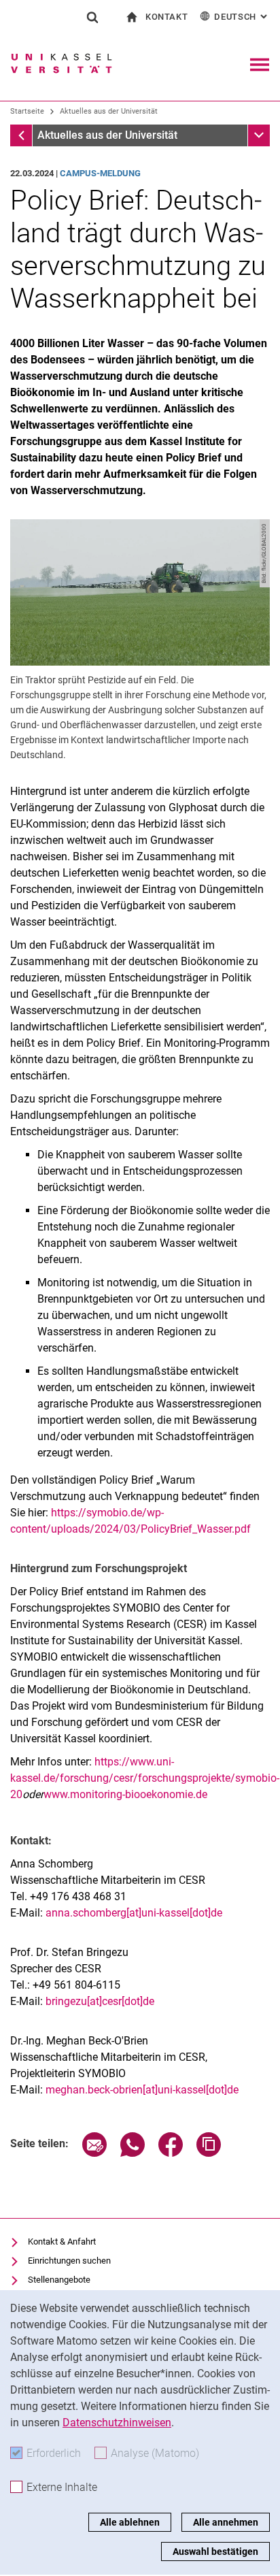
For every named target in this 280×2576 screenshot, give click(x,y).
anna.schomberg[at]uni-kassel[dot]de (134, 1913)
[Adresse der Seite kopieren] (209, 2153)
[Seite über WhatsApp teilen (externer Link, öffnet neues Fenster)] (133, 2153)
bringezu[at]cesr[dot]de (100, 2001)
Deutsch (242, 17)
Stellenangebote (59, 2280)
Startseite (27, 111)
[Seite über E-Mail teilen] (94, 2153)
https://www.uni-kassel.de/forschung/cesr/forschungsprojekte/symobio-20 (145, 1778)
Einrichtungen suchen (69, 2261)
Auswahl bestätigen (215, 2551)
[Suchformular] (92, 17)
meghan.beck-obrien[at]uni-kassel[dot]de (142, 2090)
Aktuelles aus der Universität (109, 111)
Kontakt (167, 17)
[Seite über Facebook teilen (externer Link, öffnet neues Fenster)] (171, 2153)
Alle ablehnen (130, 2522)
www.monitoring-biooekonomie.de (125, 1794)
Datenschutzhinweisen (117, 2423)
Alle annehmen (226, 2522)
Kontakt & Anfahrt (62, 2241)
